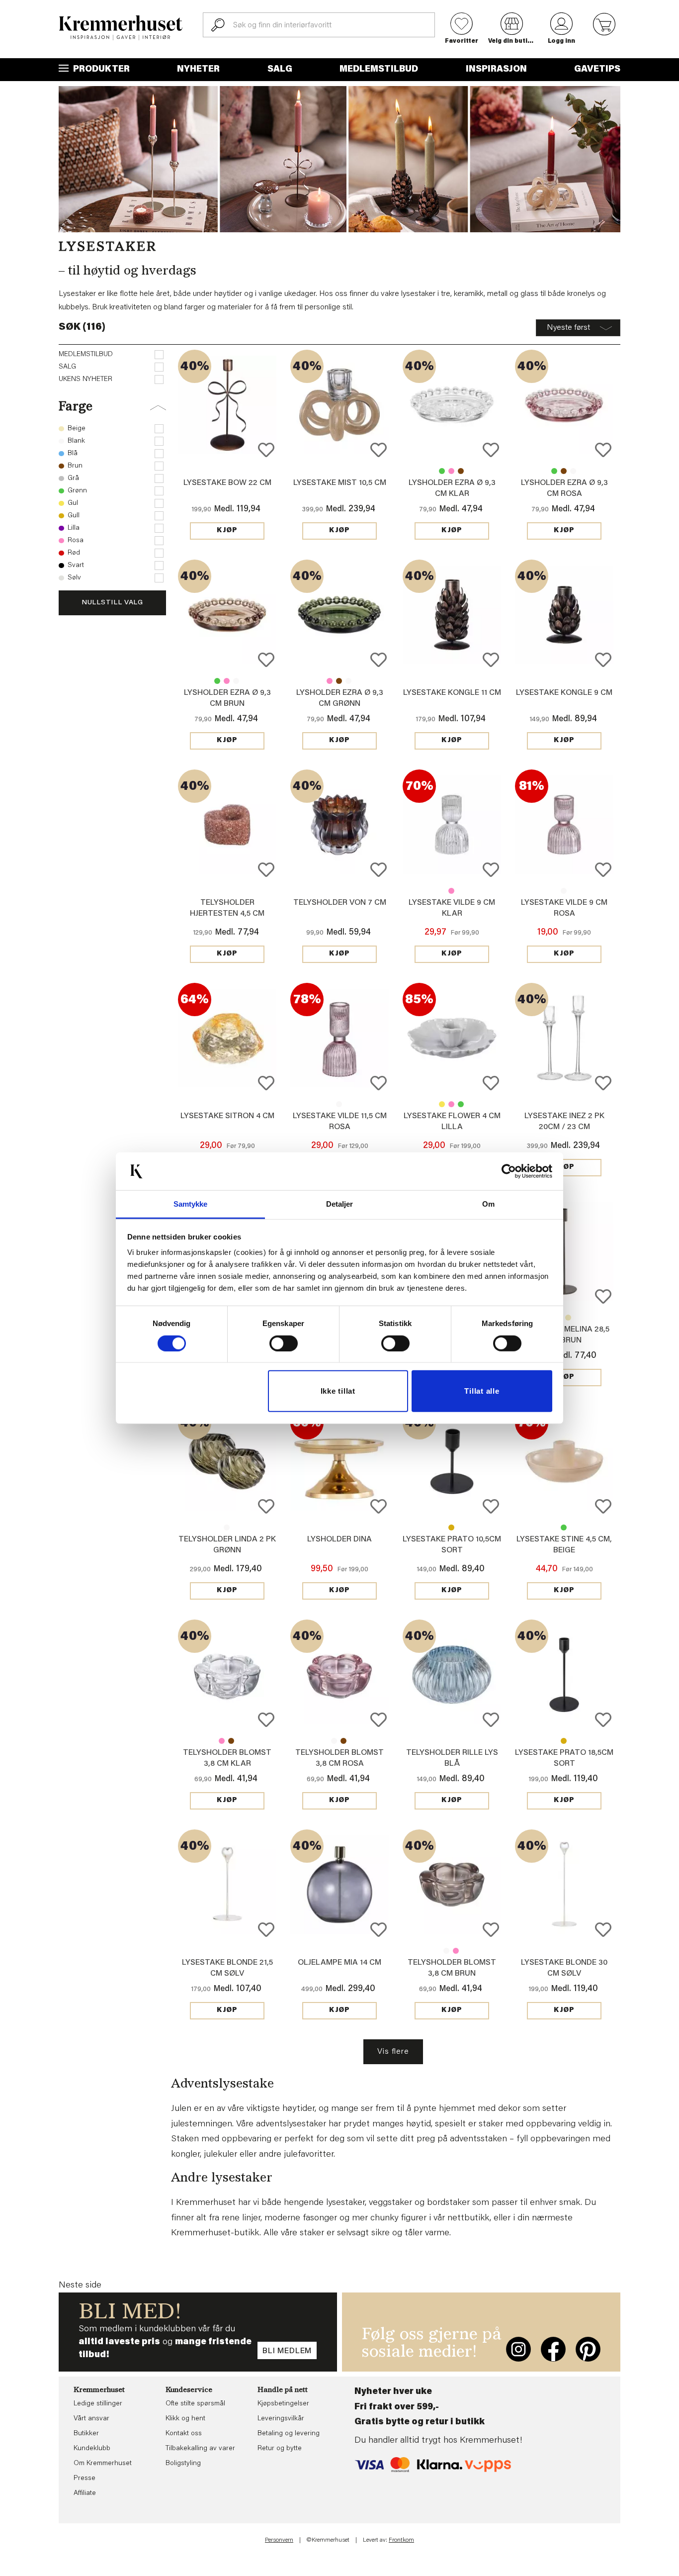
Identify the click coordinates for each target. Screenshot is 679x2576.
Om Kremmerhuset (103, 2464)
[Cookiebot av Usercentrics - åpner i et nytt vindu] (509, 1171)
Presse (85, 2479)
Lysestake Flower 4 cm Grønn (461, 1104)
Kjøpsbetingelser (283, 2404)
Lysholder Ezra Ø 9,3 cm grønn (442, 471)
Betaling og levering (289, 2434)
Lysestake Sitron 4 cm (227, 1116)
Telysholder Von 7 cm (340, 903)
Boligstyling (183, 2464)
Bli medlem (287, 2351)
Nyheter (198, 70)
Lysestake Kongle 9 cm (564, 693)
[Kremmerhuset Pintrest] (588, 2349)
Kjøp (227, 531)
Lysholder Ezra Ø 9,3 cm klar (573, 471)
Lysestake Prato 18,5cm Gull (564, 1741)
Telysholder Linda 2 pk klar (227, 1527)
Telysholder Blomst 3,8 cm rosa (222, 1741)
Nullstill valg (112, 603)
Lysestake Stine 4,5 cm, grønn (564, 1527)
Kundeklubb (92, 2449)
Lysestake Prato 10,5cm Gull (451, 1527)
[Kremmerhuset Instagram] (518, 2349)
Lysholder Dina (339, 1539)
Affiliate (85, 2493)
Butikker (86, 2434)
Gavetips (597, 70)
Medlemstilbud (379, 70)
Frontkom (401, 2540)
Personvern (279, 2540)
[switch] (284, 1343)
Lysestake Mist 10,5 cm (340, 483)
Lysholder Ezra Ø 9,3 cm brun (461, 471)
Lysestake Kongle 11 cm (452, 693)
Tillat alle (482, 1391)
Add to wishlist (266, 450)
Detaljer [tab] (340, 1204)
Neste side (80, 2286)
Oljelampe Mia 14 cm (339, 1963)
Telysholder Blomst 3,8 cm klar (334, 1741)
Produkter (100, 70)
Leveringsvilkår (281, 2419)
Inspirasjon (496, 70)
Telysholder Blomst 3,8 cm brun (231, 1741)
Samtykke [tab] (191, 1204)
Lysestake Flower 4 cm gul (442, 1104)
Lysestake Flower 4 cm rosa (451, 1104)
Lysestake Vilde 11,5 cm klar (339, 1104)
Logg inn (561, 41)
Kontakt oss (184, 2434)
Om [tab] (488, 1204)
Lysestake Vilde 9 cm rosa (451, 891)
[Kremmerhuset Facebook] (553, 2349)
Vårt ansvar (91, 2419)
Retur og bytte (280, 2449)
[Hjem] (121, 28)
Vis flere (393, 2052)
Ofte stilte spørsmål (195, 2404)
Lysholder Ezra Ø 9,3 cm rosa (451, 471)
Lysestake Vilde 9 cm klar (564, 891)
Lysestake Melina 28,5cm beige (568, 1318)
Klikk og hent (185, 2419)
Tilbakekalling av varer (200, 2449)
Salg (280, 70)
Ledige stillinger (98, 2404)
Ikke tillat (338, 1391)
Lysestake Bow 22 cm (227, 483)
